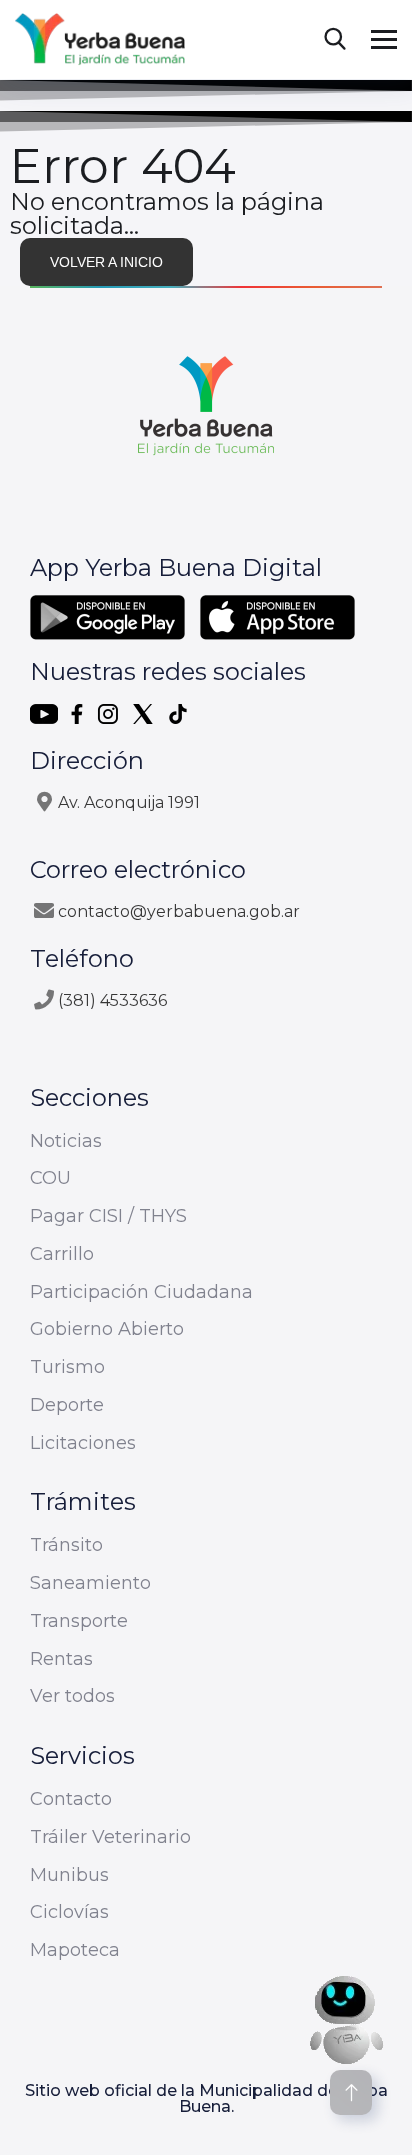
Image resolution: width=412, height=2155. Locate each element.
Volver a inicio (106, 262)
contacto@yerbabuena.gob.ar (179, 911)
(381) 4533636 (112, 1000)
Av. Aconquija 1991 (129, 802)
